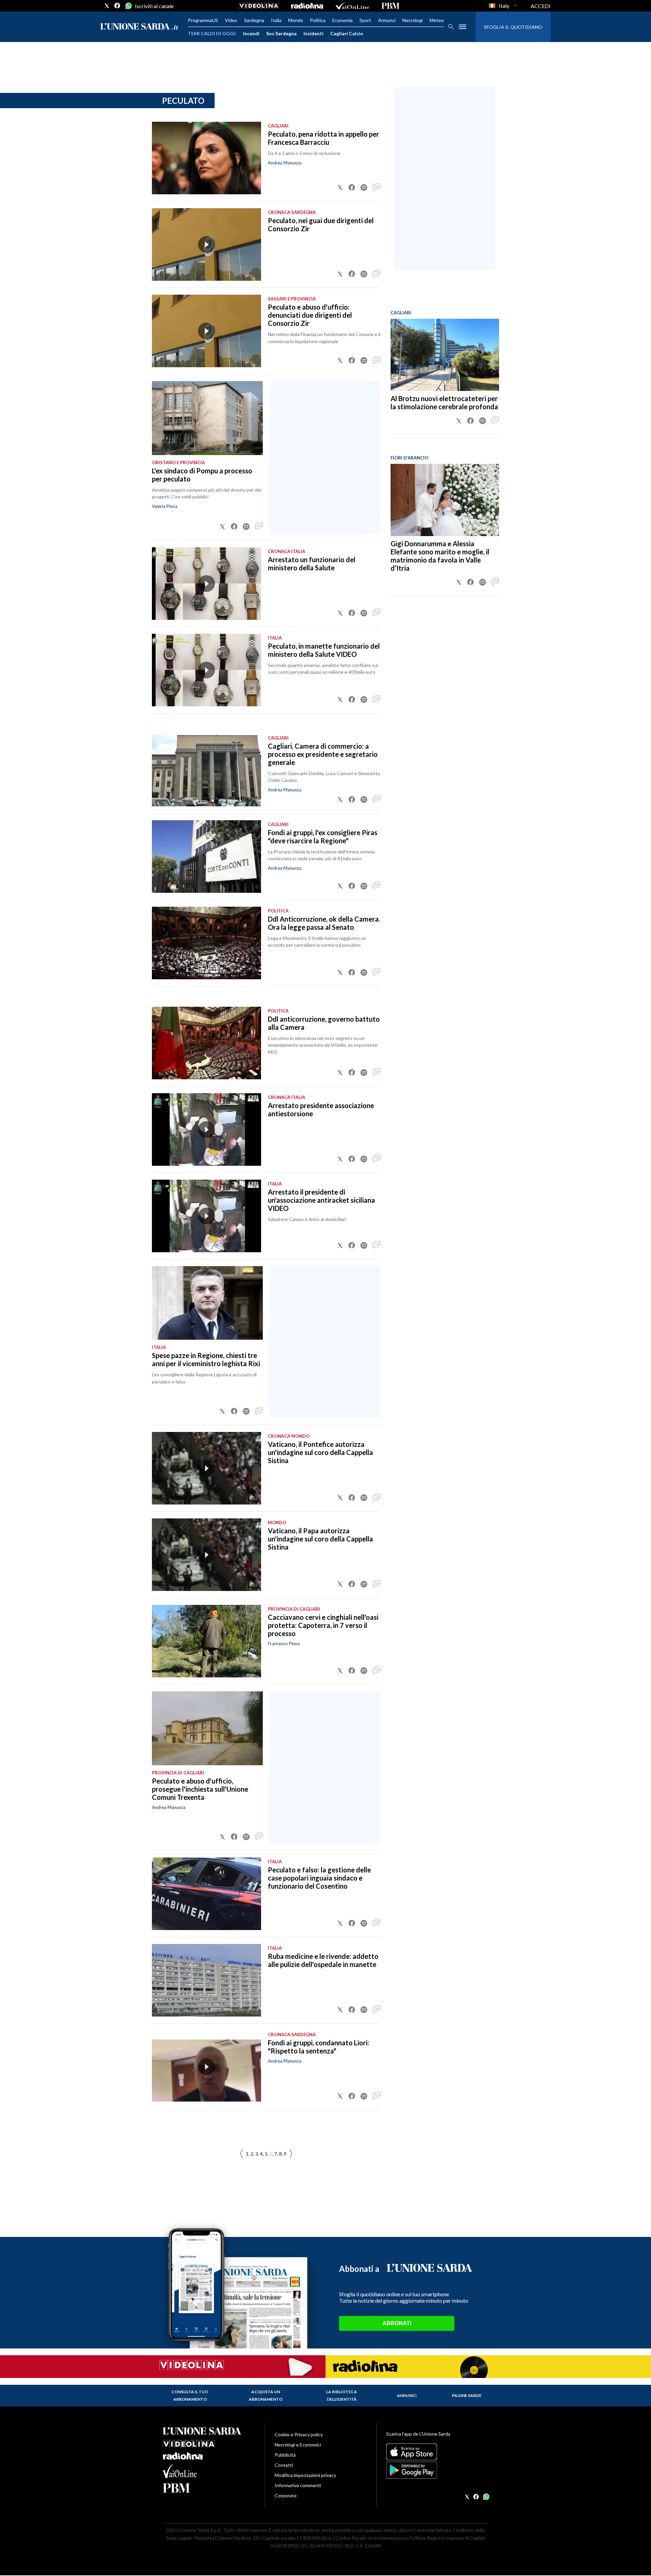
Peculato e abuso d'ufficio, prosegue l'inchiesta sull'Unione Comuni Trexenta (200, 1789)
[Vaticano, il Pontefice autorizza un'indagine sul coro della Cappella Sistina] (206, 1468)
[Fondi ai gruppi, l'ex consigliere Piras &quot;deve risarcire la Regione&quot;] (206, 857)
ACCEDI (541, 6)
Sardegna (254, 20)
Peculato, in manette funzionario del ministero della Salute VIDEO (324, 650)
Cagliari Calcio (347, 33)
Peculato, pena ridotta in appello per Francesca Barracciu (323, 138)
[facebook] (117, 6)
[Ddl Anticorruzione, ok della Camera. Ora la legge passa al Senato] (206, 943)
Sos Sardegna (281, 33)
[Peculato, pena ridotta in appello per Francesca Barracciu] (206, 158)
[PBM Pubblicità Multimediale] (390, 6)
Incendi (251, 33)
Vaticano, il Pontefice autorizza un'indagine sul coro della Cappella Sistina (320, 1452)
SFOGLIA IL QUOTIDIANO (513, 27)
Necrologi (413, 20)
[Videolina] (259, 6)
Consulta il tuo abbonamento (190, 2395)
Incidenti (313, 33)
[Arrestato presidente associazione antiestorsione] (206, 1129)
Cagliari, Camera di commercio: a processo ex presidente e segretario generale (323, 754)
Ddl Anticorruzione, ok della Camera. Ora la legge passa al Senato (324, 923)
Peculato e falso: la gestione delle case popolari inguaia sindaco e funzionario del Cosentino (319, 1878)
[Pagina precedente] (291, 2154)
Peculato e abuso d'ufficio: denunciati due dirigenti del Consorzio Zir (310, 315)
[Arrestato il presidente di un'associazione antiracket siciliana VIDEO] (206, 1216)
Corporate (286, 2495)
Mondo (296, 20)
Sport (365, 20)
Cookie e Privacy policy (299, 2434)
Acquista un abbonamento (266, 2395)
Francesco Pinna (284, 1644)
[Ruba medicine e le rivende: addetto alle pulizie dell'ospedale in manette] (206, 1980)
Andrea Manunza (285, 163)
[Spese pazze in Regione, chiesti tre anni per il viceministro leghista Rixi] (207, 1303)
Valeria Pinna (165, 506)
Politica (318, 20)
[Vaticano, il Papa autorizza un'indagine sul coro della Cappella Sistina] (206, 1555)
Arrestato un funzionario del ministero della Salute (312, 564)
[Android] (437, 2470)
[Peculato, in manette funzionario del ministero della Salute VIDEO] (206, 670)
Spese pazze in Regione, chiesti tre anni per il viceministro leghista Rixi (206, 1359)
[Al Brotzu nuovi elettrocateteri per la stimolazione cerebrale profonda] (445, 355)
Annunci (387, 20)
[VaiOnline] (352, 6)
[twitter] (107, 6)
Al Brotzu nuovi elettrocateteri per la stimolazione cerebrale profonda (444, 402)
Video (231, 20)
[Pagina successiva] (241, 2154)
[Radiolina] (307, 6)
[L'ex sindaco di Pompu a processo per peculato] (207, 418)
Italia (276, 20)
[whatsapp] (128, 6)
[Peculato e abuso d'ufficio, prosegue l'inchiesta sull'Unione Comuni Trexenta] (207, 1728)
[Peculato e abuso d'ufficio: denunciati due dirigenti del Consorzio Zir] (206, 331)
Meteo (437, 20)
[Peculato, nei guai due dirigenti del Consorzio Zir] (206, 244)
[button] (340, 188)
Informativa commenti (298, 2485)
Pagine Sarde (467, 2395)
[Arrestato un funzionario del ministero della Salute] (206, 584)
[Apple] (437, 2452)
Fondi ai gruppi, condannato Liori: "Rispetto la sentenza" (319, 2047)
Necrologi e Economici (298, 2445)
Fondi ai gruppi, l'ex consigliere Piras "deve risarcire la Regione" (323, 837)
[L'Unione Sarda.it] (139, 27)
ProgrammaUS (203, 20)
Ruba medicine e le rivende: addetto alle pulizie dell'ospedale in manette (323, 1960)
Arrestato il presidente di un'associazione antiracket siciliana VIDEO (321, 1200)
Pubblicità (285, 2455)
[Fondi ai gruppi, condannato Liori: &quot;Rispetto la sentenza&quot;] (206, 2067)
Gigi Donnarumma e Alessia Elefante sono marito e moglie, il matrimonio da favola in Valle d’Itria (440, 556)
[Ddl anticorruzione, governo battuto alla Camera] (206, 1043)
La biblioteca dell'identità (342, 2395)
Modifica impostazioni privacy (305, 2475)
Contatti (284, 2465)
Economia (342, 20)
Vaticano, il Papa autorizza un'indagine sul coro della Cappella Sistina (320, 1539)
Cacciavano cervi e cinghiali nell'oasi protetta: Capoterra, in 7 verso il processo (323, 1625)
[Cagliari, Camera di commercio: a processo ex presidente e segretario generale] (206, 770)
